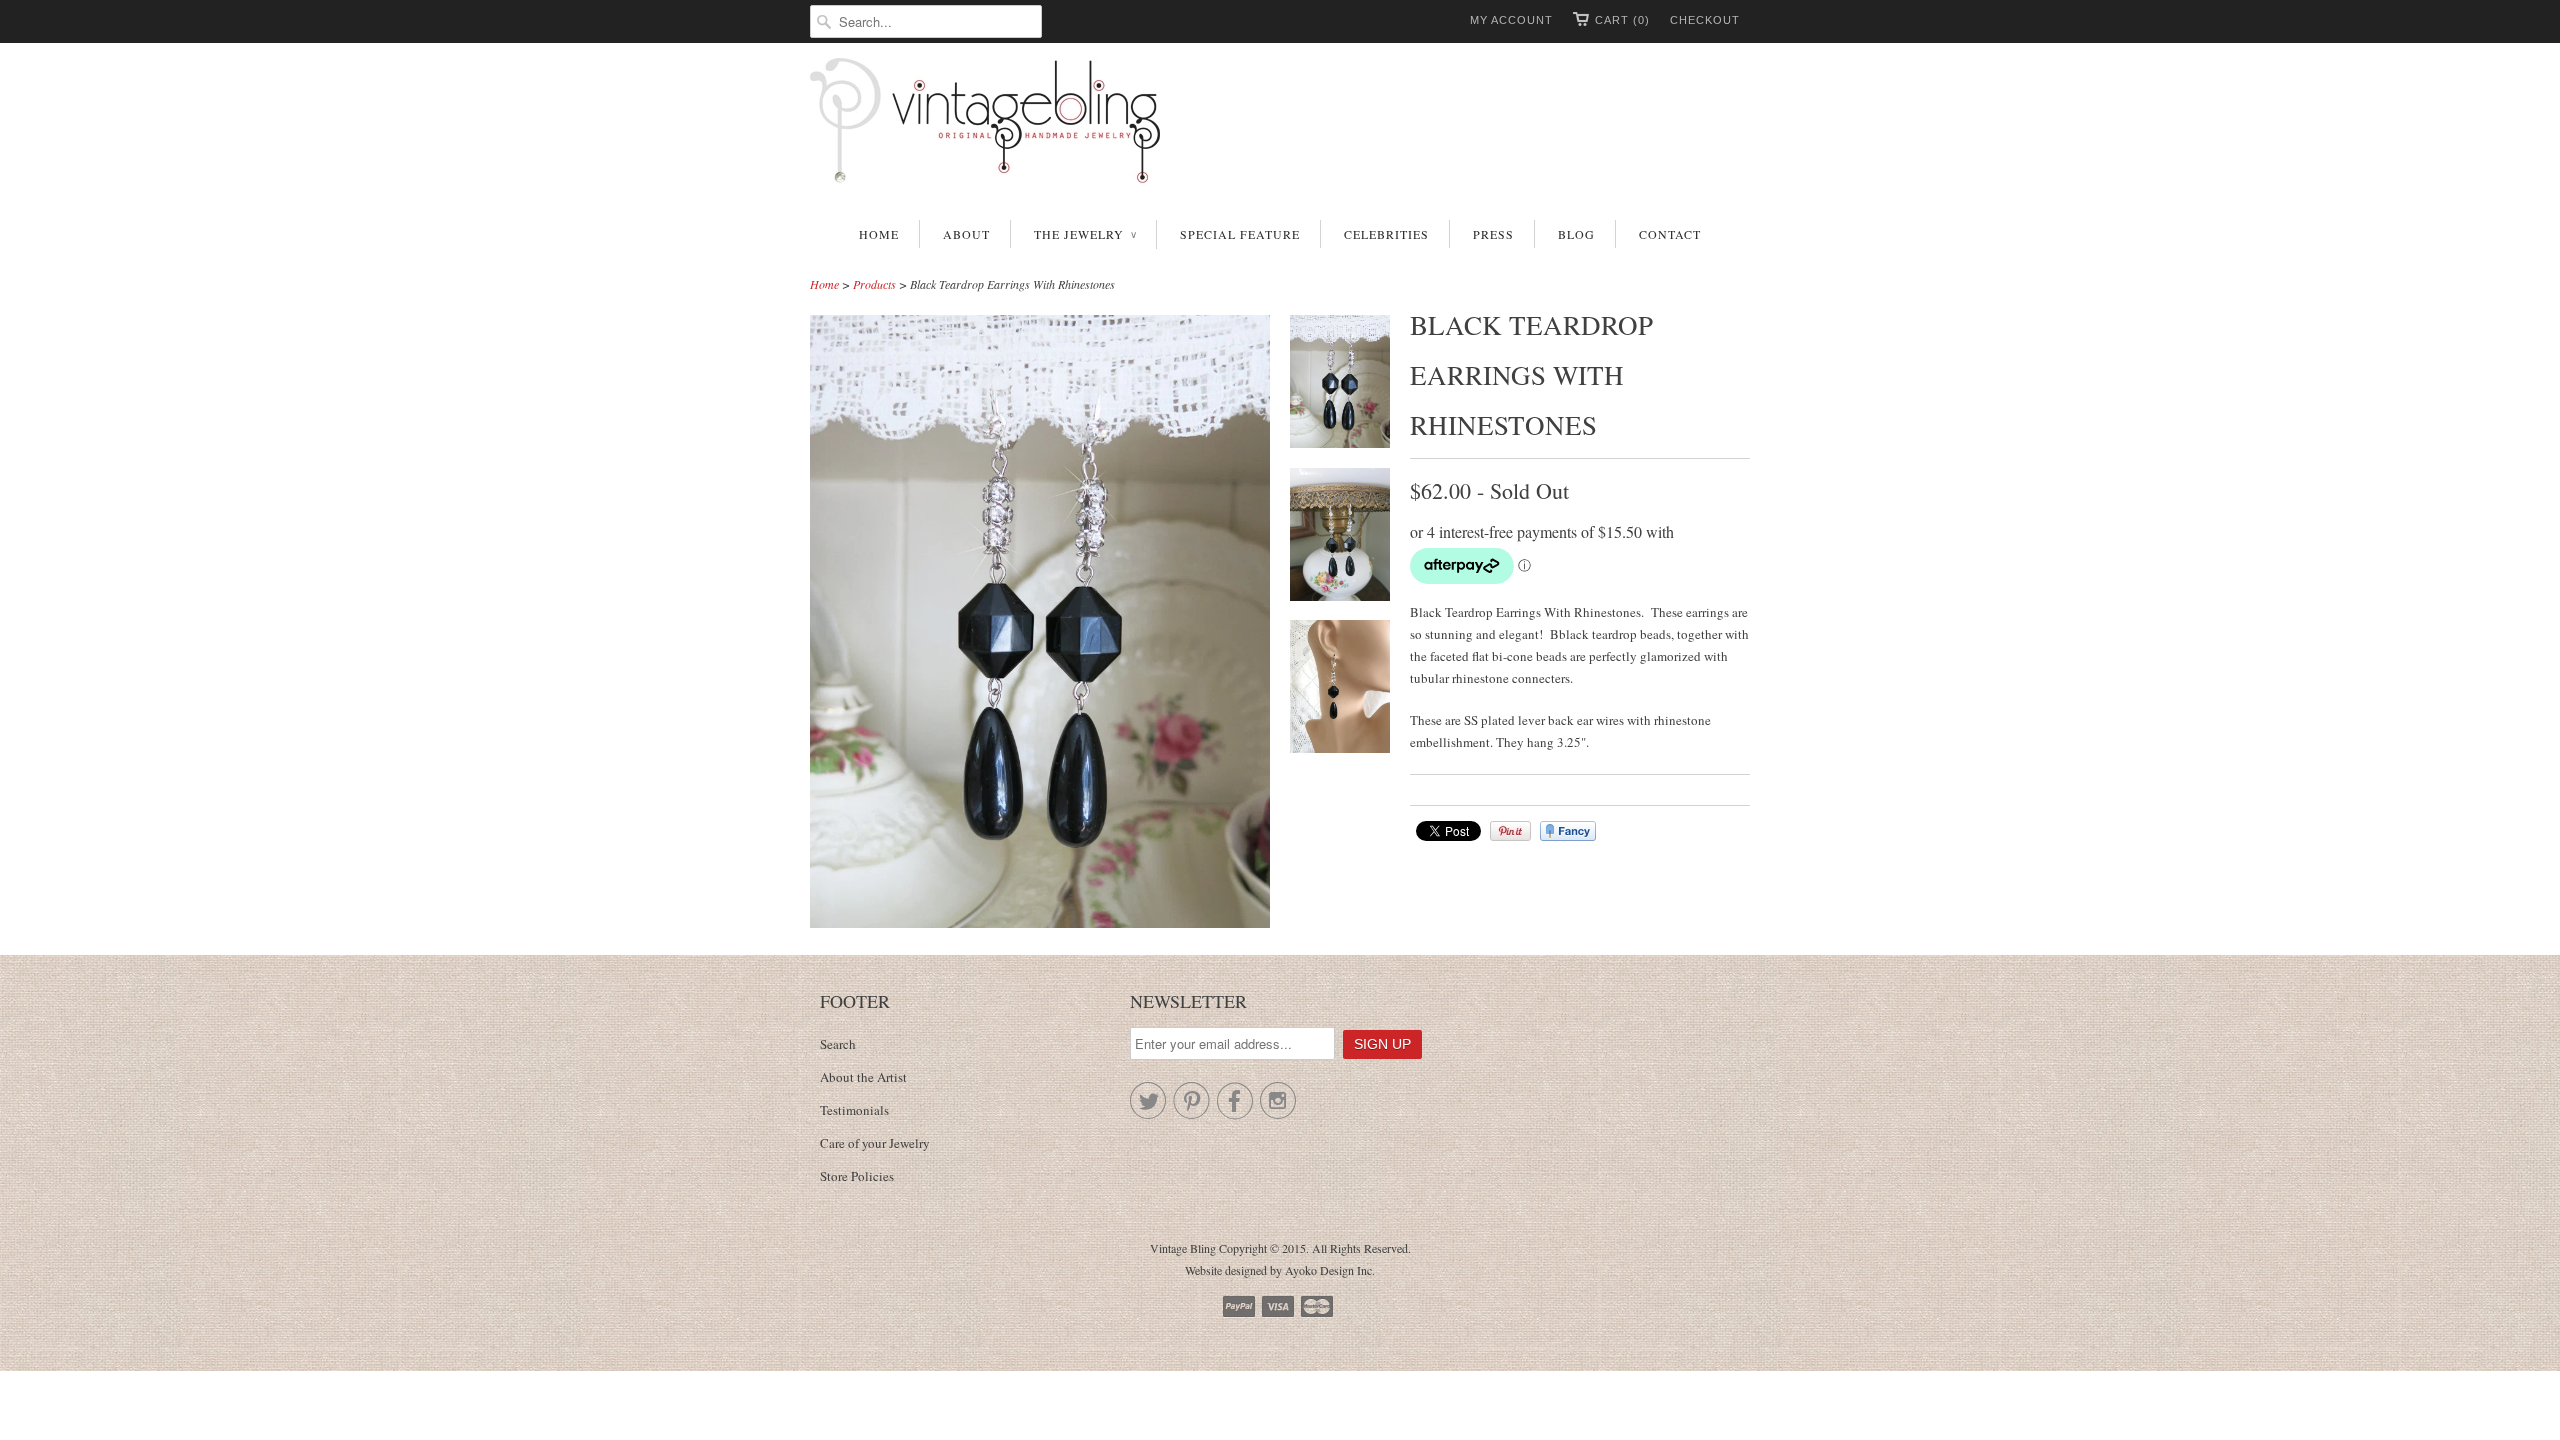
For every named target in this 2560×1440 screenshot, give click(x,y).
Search (838, 1044)
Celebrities (1386, 234)
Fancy (1568, 831)
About (966, 234)
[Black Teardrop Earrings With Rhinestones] (1340, 384)
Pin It (1510, 831)
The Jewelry (1085, 234)
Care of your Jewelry (875, 1143)
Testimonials (854, 1110)
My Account (1511, 20)
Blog (1576, 234)
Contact (1670, 234)
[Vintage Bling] (1280, 124)
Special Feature (1240, 234)
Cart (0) (1622, 20)
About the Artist (863, 1077)
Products (874, 284)
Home (879, 234)
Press (1493, 234)
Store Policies (857, 1176)
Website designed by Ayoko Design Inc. (1280, 1270)
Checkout (1705, 20)
